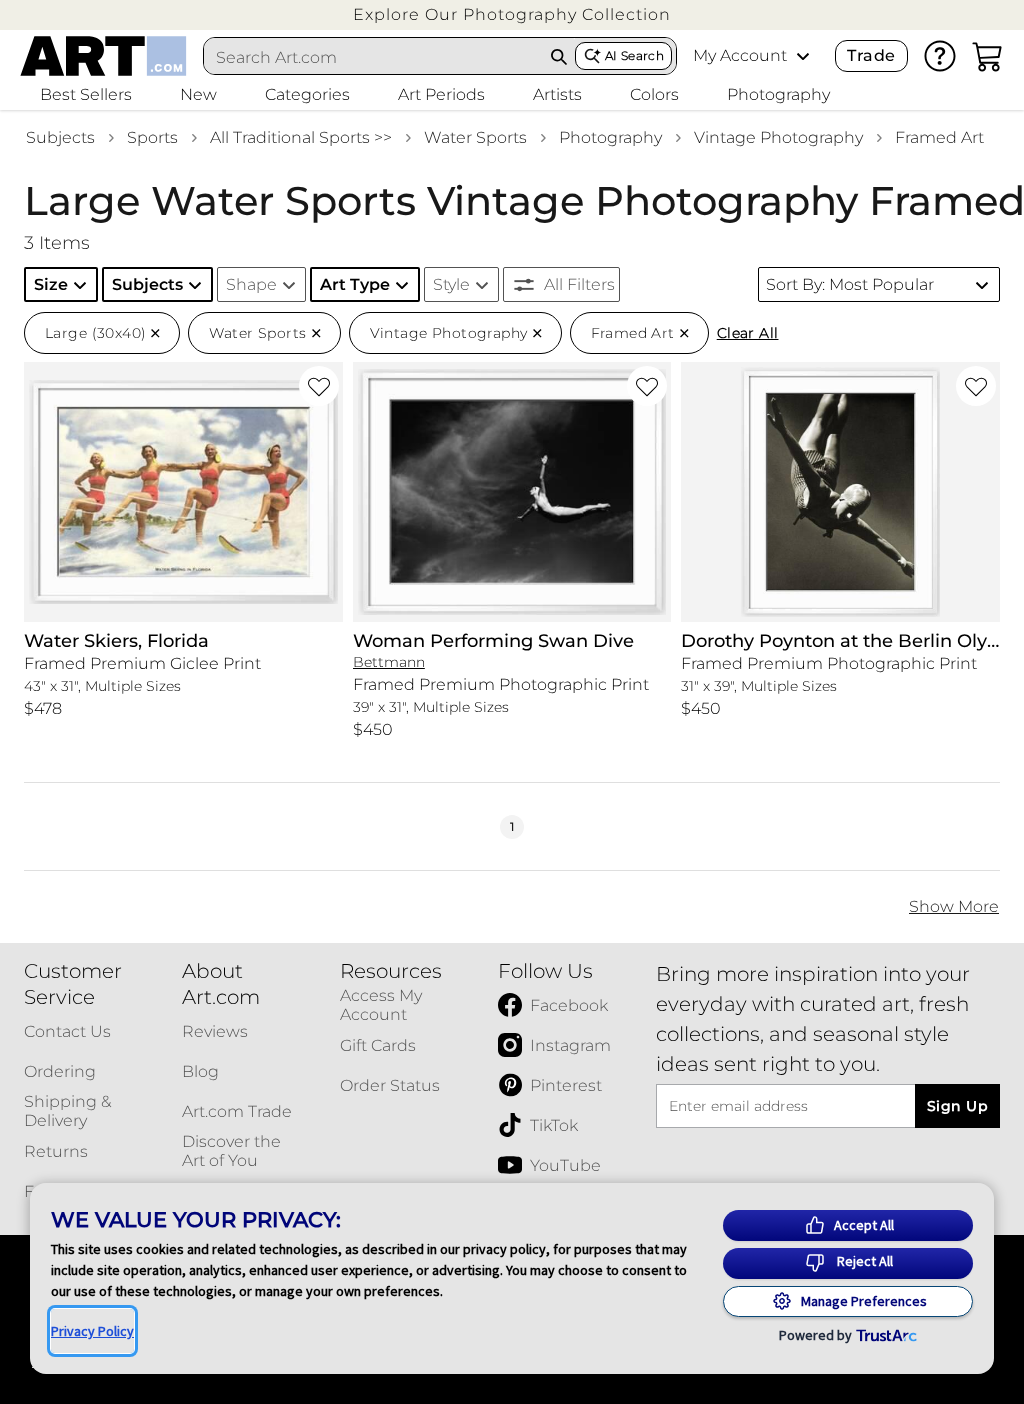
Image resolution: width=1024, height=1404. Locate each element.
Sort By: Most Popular (850, 284)
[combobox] (374, 57)
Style (451, 284)
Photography (610, 137)
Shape (251, 284)
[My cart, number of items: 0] (988, 56)
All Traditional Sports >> (301, 137)
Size (51, 284)
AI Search (634, 55)
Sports (152, 137)
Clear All (748, 333)
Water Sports (475, 137)
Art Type (355, 284)
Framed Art (939, 137)
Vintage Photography (778, 137)
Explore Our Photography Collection (512, 14)
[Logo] (103, 56)
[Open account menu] (803, 56)
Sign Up (957, 1106)
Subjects (60, 137)
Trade (871, 55)
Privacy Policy (92, 1331)
